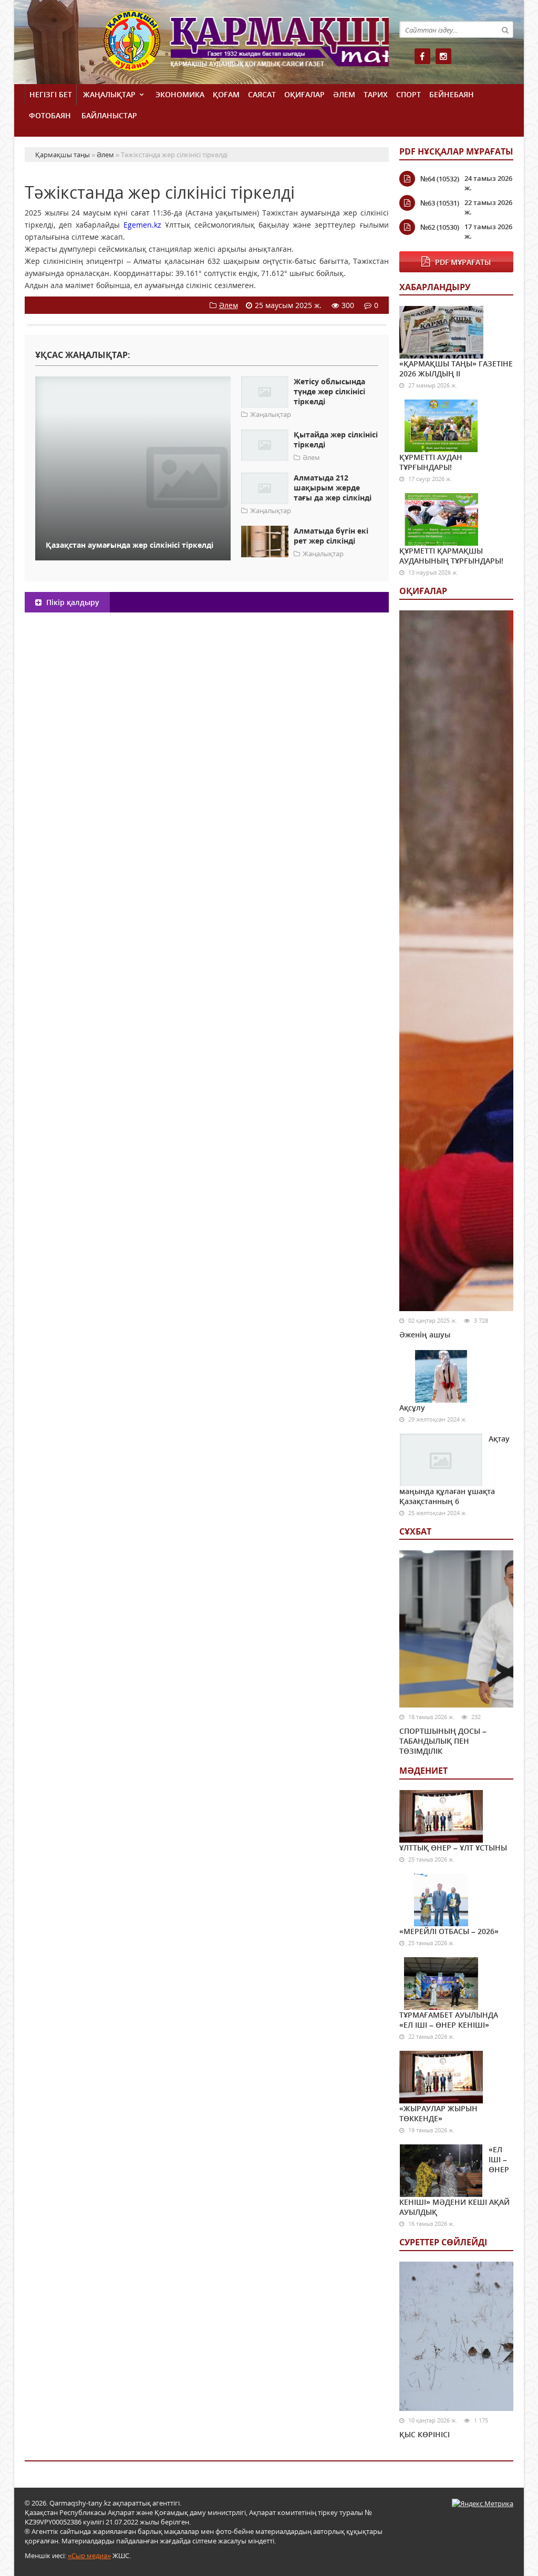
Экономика (180, 94)
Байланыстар (109, 115)
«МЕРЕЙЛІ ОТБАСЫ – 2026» (449, 1931)
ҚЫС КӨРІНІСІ (425, 2434)
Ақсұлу (412, 1408)
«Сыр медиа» (89, 2555)
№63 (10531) (440, 203)
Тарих (376, 94)
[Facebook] (422, 56)
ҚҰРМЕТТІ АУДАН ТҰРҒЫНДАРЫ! (431, 462)
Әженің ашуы (425, 1335)
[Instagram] (443, 56)
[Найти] (505, 29)
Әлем (344, 94)
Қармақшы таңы (246, 46)
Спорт (408, 94)
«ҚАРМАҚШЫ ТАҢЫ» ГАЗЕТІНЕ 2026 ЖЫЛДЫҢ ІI (456, 369)
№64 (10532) (440, 179)
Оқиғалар (304, 94)
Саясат (262, 94)
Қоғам (226, 94)
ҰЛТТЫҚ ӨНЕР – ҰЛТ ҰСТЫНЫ (453, 1848)
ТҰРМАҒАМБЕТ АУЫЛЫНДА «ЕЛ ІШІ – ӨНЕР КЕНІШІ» (449, 2020)
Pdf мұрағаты (463, 262)
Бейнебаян (452, 94)
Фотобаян (50, 115)
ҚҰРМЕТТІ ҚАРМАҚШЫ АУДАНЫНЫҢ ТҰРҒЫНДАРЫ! (451, 556)
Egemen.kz (142, 225)
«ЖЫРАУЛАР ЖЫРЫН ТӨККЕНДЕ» (438, 2113)
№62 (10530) (440, 227)
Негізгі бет (51, 94)
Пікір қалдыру (72, 602)
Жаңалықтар (109, 94)
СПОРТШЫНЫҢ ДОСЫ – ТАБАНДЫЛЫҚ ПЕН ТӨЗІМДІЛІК (443, 1741)
